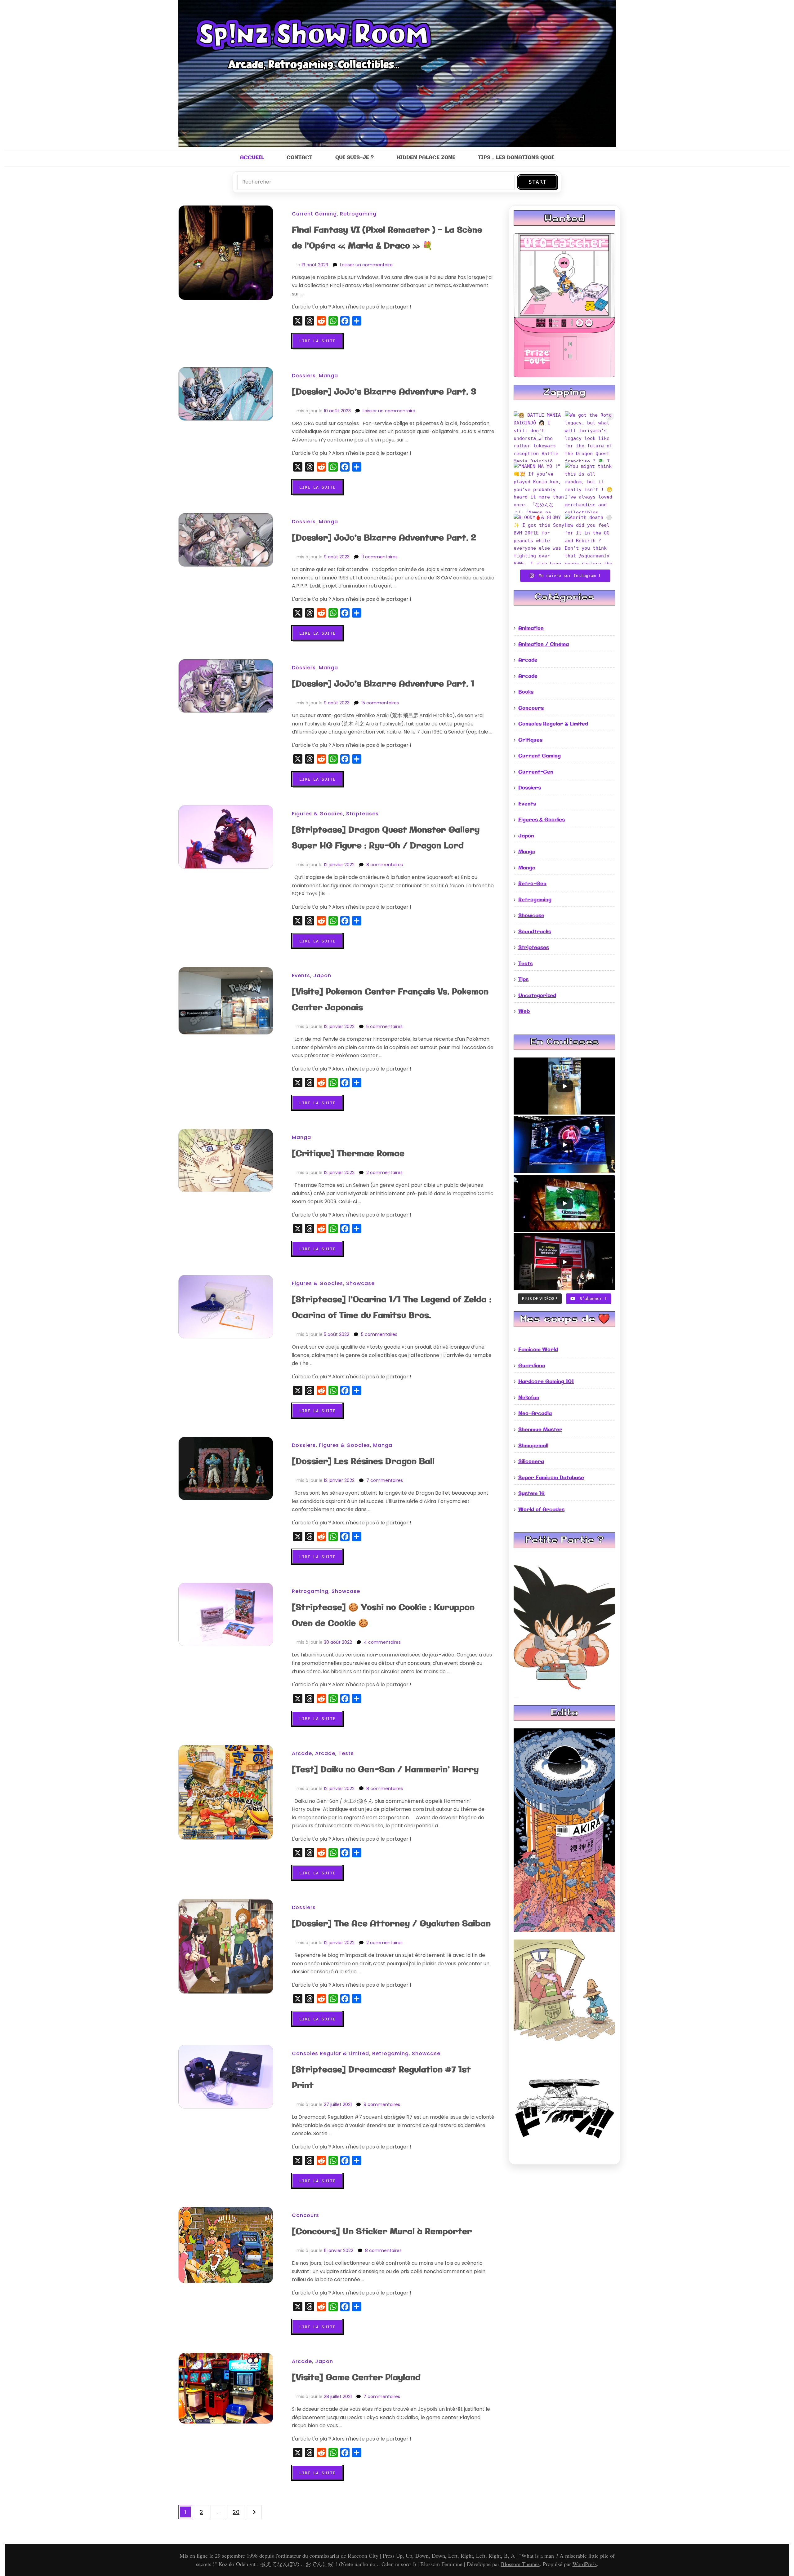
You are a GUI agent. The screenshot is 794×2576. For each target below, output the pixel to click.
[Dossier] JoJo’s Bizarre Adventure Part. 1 (383, 684)
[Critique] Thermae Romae (348, 1154)
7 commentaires (385, 1480)
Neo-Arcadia (535, 1414)
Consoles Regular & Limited (330, 2053)
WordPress (585, 2564)
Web (524, 1011)
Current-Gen (536, 772)
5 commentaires (384, 1026)
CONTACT (299, 158)
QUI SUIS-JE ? (355, 158)
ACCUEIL (252, 158)
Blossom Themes (520, 2564)
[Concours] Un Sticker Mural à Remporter (382, 2232)
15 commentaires (380, 703)
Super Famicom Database (551, 1478)
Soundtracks (535, 932)
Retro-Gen (532, 884)
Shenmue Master (540, 1430)
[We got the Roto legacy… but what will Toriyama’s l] (590, 437)
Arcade (302, 1753)
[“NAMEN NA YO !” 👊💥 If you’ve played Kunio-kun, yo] (539, 488)
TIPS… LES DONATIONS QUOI (516, 158)
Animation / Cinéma (544, 644)
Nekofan (529, 1398)
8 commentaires (385, 865)
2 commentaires (384, 1173)
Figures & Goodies (317, 814)
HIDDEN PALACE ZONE (426, 158)
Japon (322, 975)
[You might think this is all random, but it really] (590, 488)
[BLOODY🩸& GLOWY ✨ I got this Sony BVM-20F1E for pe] (539, 539)
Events (301, 975)
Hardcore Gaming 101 (546, 1382)
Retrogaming (358, 214)
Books (526, 692)
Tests (346, 1753)
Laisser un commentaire (366, 265)
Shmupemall (533, 1446)
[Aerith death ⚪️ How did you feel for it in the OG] (590, 539)
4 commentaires (382, 1642)
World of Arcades (541, 1510)
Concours (306, 2215)
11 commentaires (379, 557)
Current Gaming (314, 214)
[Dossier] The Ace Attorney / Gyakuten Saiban (391, 1924)
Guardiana (532, 1366)
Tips (523, 980)
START (538, 182)
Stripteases (362, 814)
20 (239, 2513)
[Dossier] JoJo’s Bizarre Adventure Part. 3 (384, 392)
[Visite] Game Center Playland (356, 2378)
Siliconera (531, 1462)
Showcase (360, 1283)
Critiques (530, 740)
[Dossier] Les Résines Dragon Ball (363, 1462)
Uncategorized (537, 996)
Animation (531, 628)
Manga (328, 376)
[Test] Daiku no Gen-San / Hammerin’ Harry (385, 1770)
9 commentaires (382, 2104)
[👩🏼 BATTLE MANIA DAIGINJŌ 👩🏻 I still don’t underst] (539, 437)
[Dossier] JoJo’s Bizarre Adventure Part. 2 (384, 538)
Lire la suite (317, 341)
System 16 (531, 1494)
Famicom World (538, 1350)
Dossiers (304, 376)
